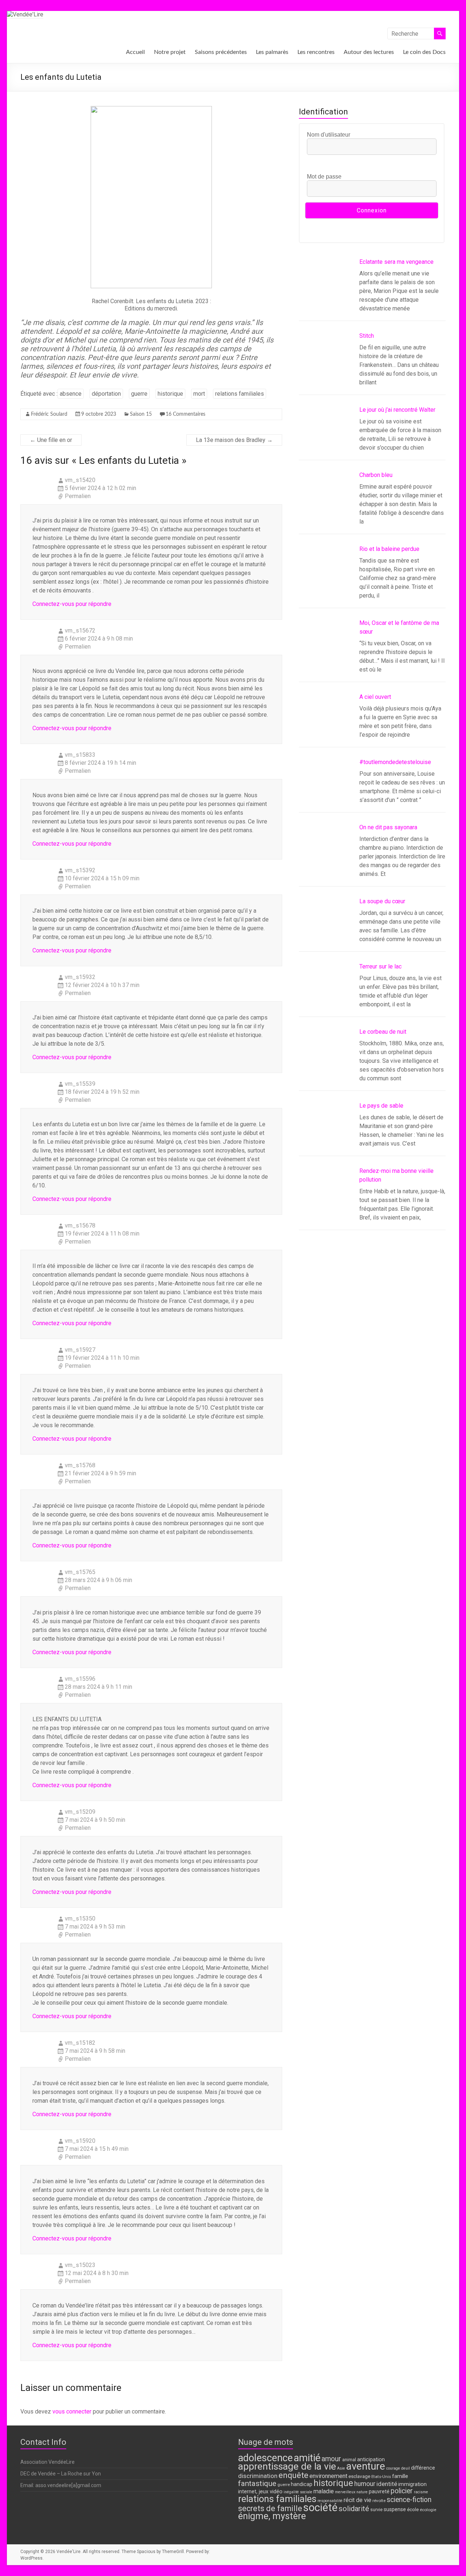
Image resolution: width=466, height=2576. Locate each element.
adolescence (265, 2458)
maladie (324, 2491)
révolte (379, 2501)
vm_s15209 (80, 1812)
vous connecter (72, 2411)
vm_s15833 (80, 755)
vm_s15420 (80, 480)
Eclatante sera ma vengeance (396, 262)
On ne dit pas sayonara (388, 827)
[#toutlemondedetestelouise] (326, 788)
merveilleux (345, 2492)
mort (199, 394)
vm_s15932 (80, 977)
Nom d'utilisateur (329, 135)
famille (400, 2476)
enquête (293, 2475)
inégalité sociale (298, 2492)
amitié (307, 2458)
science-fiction (409, 2500)
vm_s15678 (80, 1226)
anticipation (371, 2460)
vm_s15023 (80, 2265)
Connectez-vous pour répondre (72, 604)
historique (170, 394)
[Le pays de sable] (326, 1132)
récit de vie (358, 2500)
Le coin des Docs (424, 52)
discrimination (258, 2476)
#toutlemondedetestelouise (395, 762)
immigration (412, 2484)
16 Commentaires (185, 414)
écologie (428, 2510)
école (413, 2509)
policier (402, 2491)
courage (393, 2468)
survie (376, 2510)
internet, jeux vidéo (260, 2492)
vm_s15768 (80, 1465)
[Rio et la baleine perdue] (326, 575)
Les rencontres (316, 52)
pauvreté (379, 2492)
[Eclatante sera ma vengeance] (326, 288)
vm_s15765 (80, 1572)
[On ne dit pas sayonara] (326, 854)
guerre (139, 394)
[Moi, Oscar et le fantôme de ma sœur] (326, 649)
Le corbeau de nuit (383, 1032)
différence (423, 2468)
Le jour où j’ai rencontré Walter (397, 410)
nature (362, 2492)
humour (365, 2484)
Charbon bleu (376, 475)
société (320, 2508)
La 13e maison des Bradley (234, 440)
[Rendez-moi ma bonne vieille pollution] (326, 1197)
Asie (341, 2468)
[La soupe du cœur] (326, 928)
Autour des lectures (369, 52)
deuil (406, 2468)
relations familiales (240, 394)
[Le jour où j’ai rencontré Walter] (326, 436)
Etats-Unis (381, 2477)
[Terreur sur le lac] (326, 993)
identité (387, 2484)
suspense (395, 2510)
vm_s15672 (80, 631)
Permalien (78, 496)
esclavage (359, 2476)
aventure (366, 2466)
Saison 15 (141, 414)
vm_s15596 (80, 1679)
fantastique (257, 2483)
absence (71, 394)
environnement (328, 2476)
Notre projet (170, 52)
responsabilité (330, 2501)
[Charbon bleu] (326, 501)
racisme (421, 2492)
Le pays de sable (381, 1106)
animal (349, 2460)
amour (331, 2459)
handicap (302, 2484)
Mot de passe (324, 177)
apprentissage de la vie (287, 2466)
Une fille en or (51, 440)
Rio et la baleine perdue (389, 549)
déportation (106, 394)
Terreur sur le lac (380, 966)
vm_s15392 (80, 870)
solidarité (354, 2509)
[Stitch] (326, 362)
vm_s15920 (80, 2141)
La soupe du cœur (382, 901)
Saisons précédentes (221, 52)
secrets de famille (270, 2508)
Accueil (135, 52)
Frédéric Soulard (49, 414)
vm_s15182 (80, 2043)
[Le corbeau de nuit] (326, 1058)
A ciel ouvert (375, 697)
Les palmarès (272, 52)
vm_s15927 (80, 1350)
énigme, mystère (272, 2516)
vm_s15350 (80, 1919)
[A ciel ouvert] (326, 723)
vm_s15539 (80, 1084)
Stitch (367, 336)
